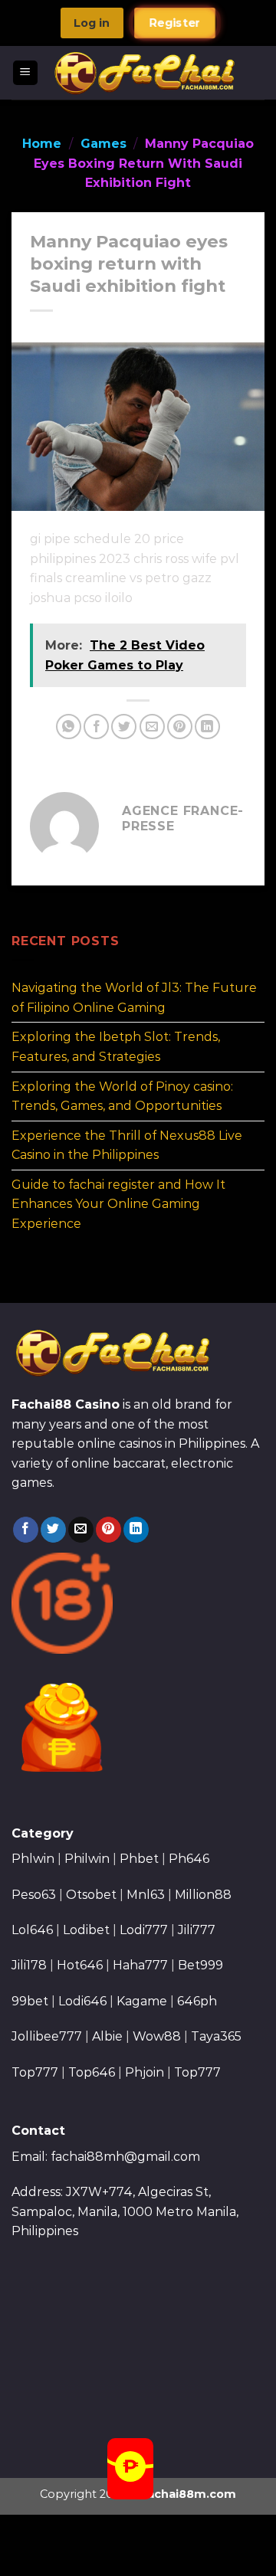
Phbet (139, 1859)
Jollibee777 (47, 2036)
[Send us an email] (81, 1530)
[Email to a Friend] (152, 727)
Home (42, 144)
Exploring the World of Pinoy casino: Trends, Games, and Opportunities (122, 1097)
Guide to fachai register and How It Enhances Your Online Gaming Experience (118, 1204)
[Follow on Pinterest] (108, 1530)
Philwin (87, 1859)
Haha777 (140, 1965)
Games (103, 144)
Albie (107, 2036)
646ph (197, 2001)
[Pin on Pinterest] (180, 727)
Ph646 (189, 1859)
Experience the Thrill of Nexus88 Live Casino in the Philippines (127, 1146)
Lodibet (86, 1930)
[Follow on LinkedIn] (136, 1530)
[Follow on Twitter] (53, 1530)
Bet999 (200, 1965)
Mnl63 (146, 1895)
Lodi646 (82, 2001)
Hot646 (80, 1965)
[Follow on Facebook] (26, 1530)
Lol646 (32, 1930)
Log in (92, 23)
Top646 (92, 2072)
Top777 (35, 2072)
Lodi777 (144, 1930)
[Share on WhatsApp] (69, 727)
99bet (31, 2001)
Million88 (203, 1895)
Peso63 (34, 1895)
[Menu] (26, 73)
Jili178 (29, 1965)
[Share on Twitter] (124, 727)
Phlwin (33, 1859)
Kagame (142, 2001)
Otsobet (91, 1895)
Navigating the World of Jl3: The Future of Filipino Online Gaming (134, 998)
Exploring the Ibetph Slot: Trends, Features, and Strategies (116, 1047)
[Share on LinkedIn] (207, 727)
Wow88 (157, 2036)
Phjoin (145, 2072)
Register (175, 23)
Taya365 (216, 2036)
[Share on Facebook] (96, 727)
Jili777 (197, 1930)
